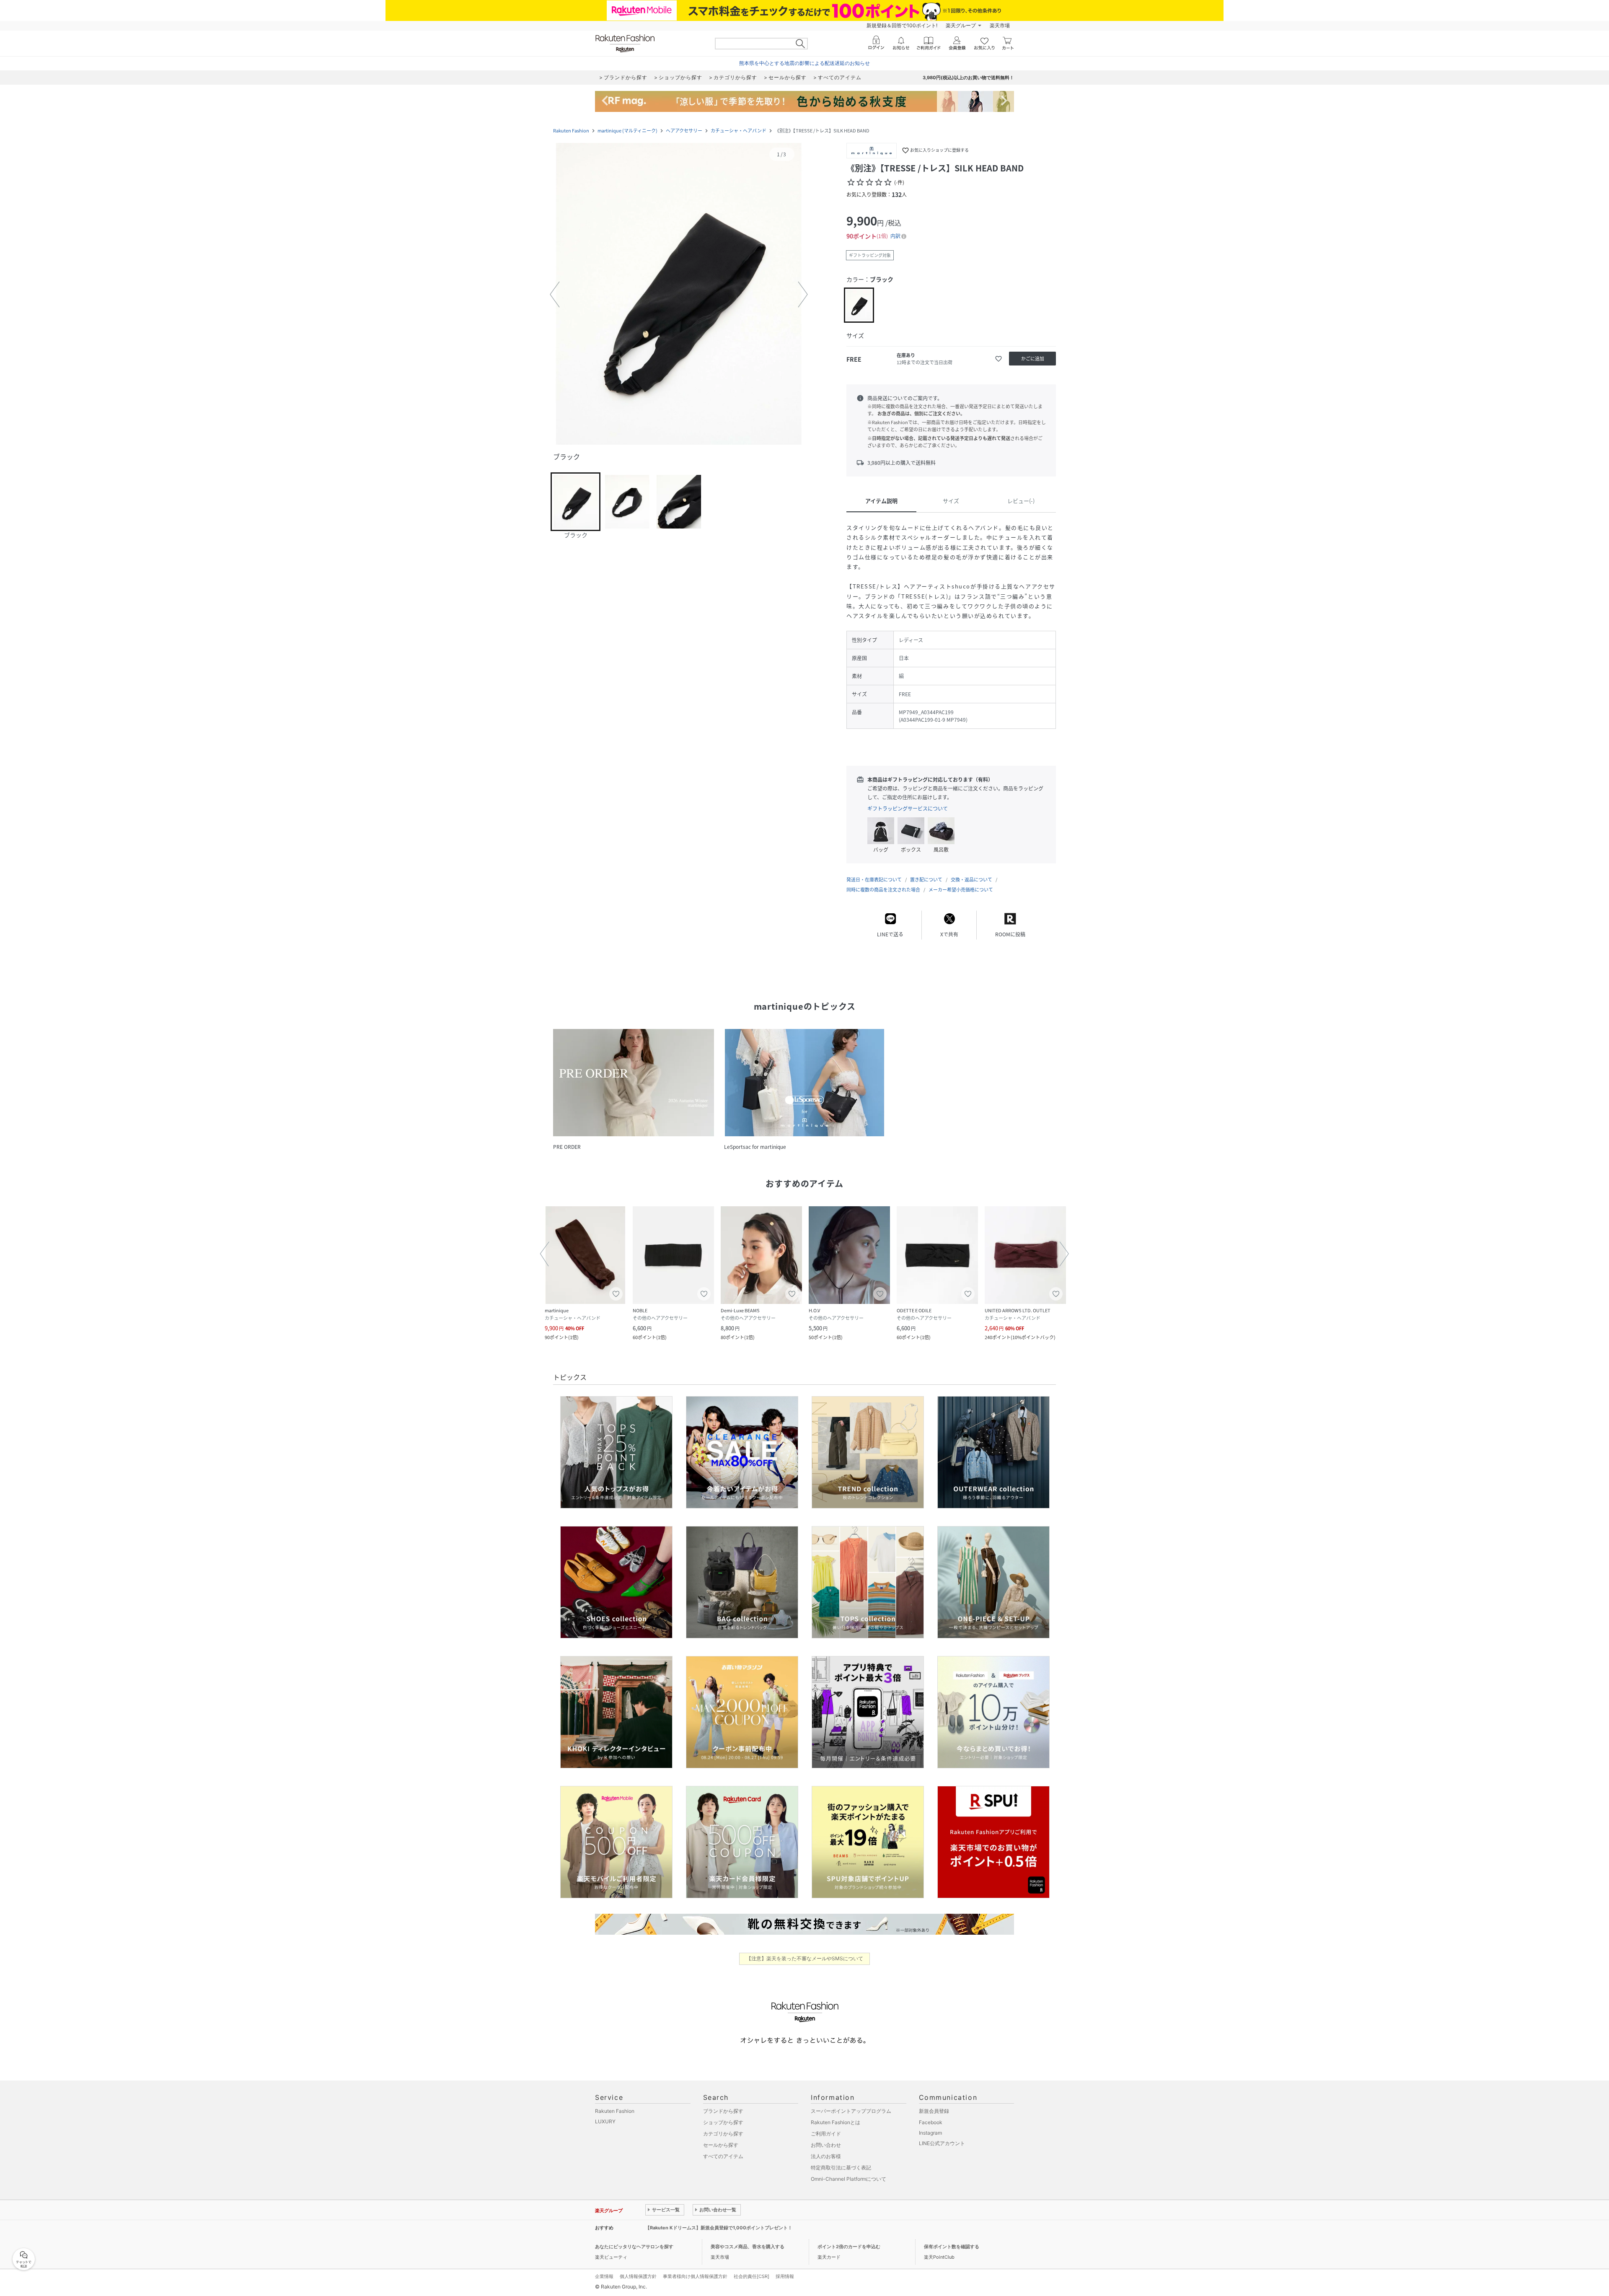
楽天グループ (961, 25)
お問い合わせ (826, 2145)
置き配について (926, 880)
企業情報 (604, 2276)
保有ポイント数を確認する (952, 2247)
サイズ (951, 501)
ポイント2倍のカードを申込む (849, 2247)
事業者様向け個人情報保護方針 (695, 2276)
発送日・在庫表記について (874, 880)
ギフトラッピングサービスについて (908, 809)
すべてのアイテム (723, 2156)
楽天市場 (1000, 25)
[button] (679, 295)
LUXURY (605, 2121)
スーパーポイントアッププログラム (851, 2111)
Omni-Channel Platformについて (848, 2179)
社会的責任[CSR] (751, 2276)
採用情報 (785, 2276)
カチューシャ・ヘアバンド (739, 131)
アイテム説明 (881, 501)
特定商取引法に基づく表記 (841, 2168)
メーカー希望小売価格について (961, 890)
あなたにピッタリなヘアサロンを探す (634, 2247)
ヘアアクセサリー (684, 131)
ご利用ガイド (826, 2134)
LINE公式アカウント (942, 2143)
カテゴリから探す (723, 2134)
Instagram (930, 2133)
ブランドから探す (723, 2111)
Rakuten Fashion (571, 131)
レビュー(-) (1021, 501)
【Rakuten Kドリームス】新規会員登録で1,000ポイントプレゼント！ (719, 2228)
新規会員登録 (934, 2111)
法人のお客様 (826, 2156)
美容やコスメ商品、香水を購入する (748, 2247)
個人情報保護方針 (638, 2276)
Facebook (931, 2122)
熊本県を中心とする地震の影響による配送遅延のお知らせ (804, 63)
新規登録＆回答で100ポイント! (902, 25)
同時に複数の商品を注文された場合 (883, 890)
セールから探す (721, 2145)
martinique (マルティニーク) (627, 131)
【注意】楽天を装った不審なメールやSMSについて (805, 1958)
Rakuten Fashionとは (836, 2122)
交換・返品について (971, 880)
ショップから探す (723, 2122)
